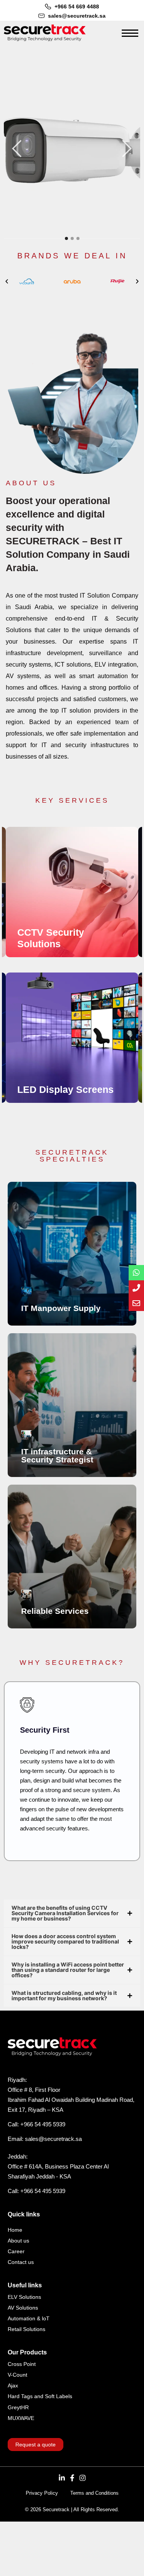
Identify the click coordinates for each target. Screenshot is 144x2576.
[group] (72, 892)
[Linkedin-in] (62, 2478)
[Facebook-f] (72, 2478)
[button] (7, 282)
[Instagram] (83, 2478)
